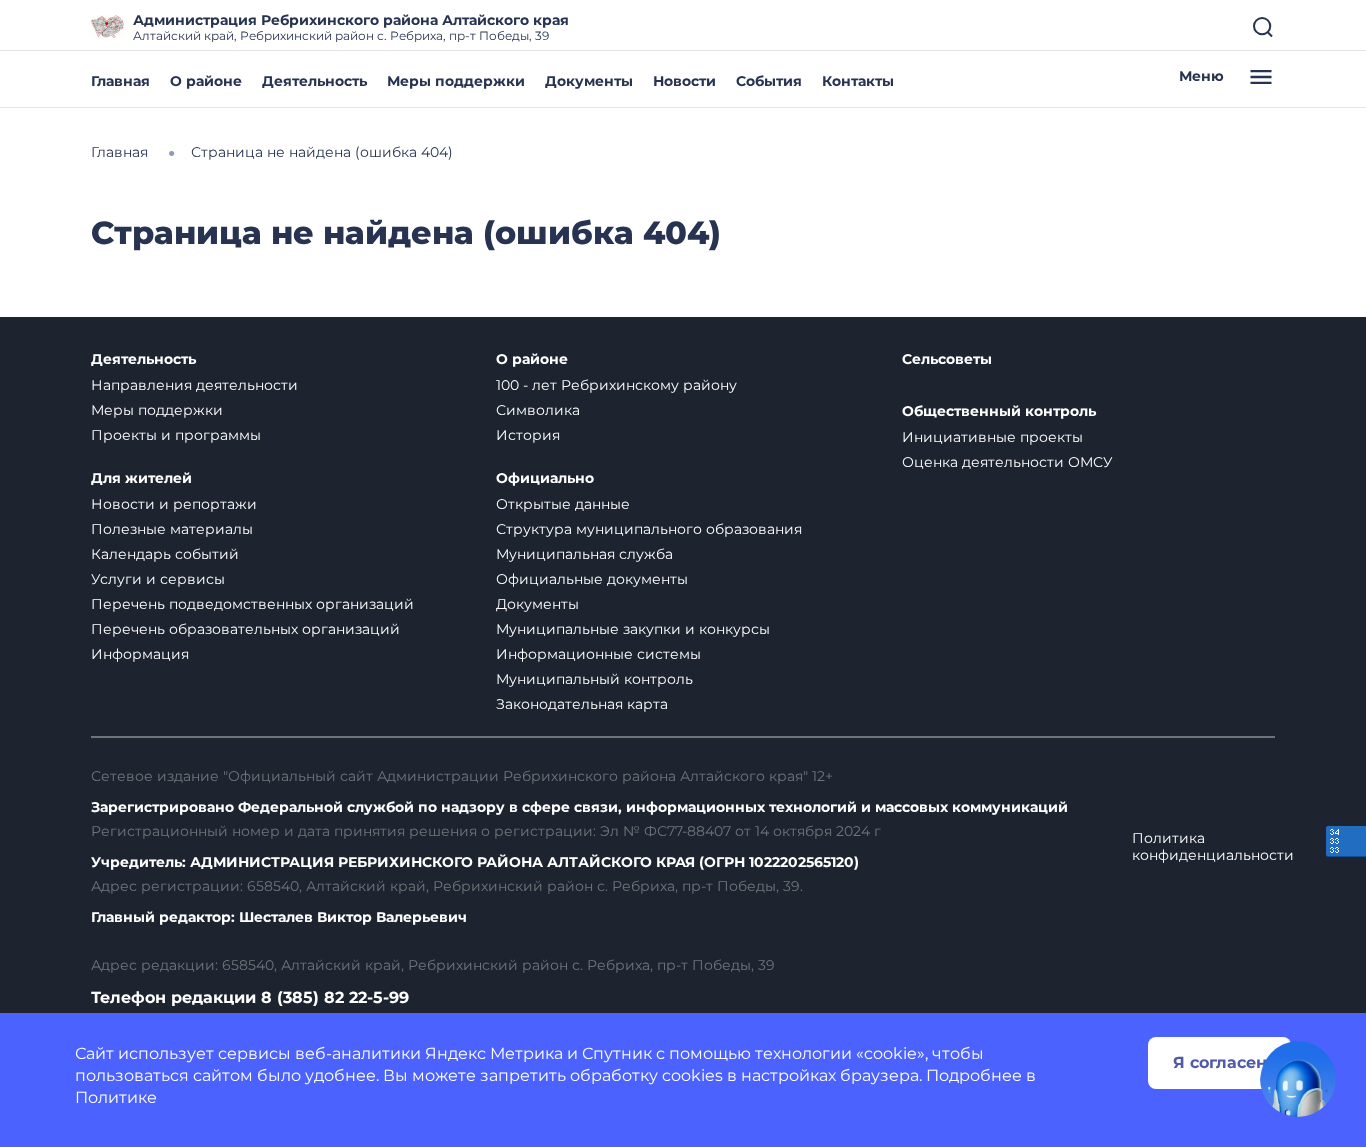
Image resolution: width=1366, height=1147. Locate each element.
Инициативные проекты (992, 437)
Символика (538, 410)
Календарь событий (165, 554)
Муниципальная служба (584, 554)
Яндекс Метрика (494, 1053)
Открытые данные (563, 504)
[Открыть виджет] (1298, 1079)
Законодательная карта (582, 704)
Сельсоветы (947, 359)
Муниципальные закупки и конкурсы (633, 629)
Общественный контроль (999, 411)
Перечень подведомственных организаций (252, 604)
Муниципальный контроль (594, 679)
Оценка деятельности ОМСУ (1007, 462)
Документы (589, 81)
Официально (545, 478)
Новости (684, 81)
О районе (206, 81)
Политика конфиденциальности (1213, 847)
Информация (140, 654)
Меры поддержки (456, 81)
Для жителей (141, 478)
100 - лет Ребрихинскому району (616, 385)
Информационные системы (598, 654)
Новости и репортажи (174, 504)
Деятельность (314, 81)
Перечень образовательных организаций (245, 629)
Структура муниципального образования (649, 529)
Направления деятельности (194, 385)
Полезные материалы (172, 529)
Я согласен (1220, 1062)
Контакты (858, 81)
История (528, 435)
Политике (116, 1097)
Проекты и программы (176, 435)
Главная (120, 81)
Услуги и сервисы (158, 579)
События (769, 81)
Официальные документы (592, 579)
